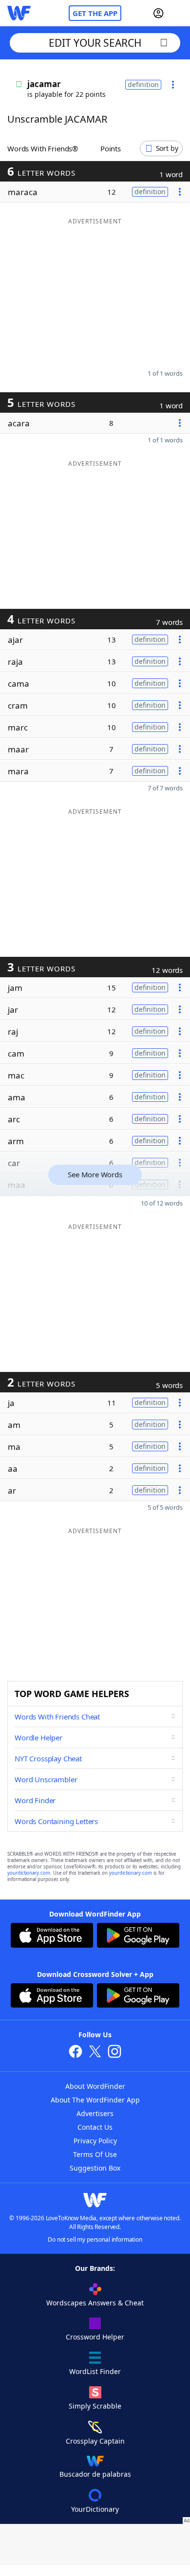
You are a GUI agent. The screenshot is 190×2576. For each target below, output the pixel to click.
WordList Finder (95, 2371)
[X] (95, 2053)
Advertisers (95, 2113)
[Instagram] (114, 2053)
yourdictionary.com (29, 1873)
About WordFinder (95, 2086)
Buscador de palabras (95, 2474)
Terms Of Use (95, 2154)
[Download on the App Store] (52, 1937)
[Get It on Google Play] (138, 1937)
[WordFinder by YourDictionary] (19, 13)
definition (143, 84)
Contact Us (95, 2127)
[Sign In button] (158, 13)
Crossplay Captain (95, 2441)
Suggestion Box (95, 2168)
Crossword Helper (95, 2337)
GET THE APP (95, 13)
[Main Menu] (179, 13)
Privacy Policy (95, 2141)
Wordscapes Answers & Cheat (95, 2303)
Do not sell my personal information (95, 2239)
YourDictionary (95, 2509)
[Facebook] (76, 2053)
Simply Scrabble (95, 2406)
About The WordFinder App (95, 2100)
